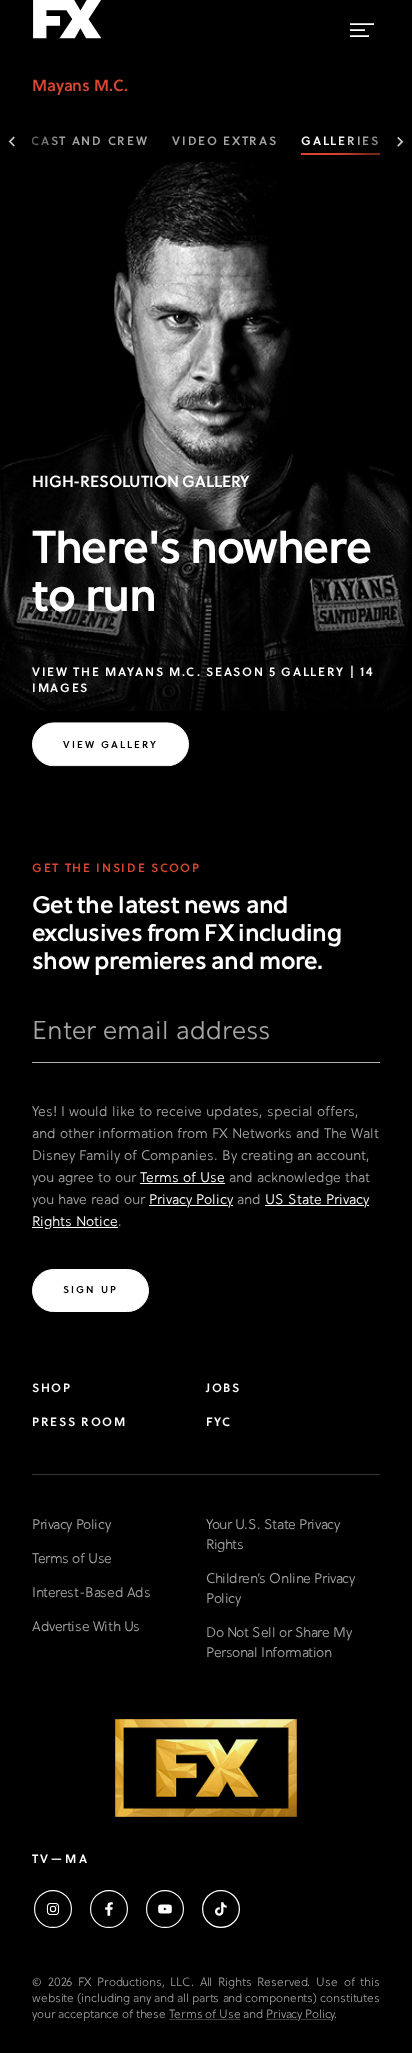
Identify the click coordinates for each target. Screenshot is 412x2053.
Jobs (223, 1389)
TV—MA (60, 1860)
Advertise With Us (86, 1627)
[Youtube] (165, 1909)
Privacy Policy (191, 1200)
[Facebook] (109, 1909)
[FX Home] (67, 39)
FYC (219, 1423)
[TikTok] (221, 1909)
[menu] (362, 25)
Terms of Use (182, 1178)
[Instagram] (53, 1909)
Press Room (79, 1423)
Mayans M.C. (80, 87)
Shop (52, 1389)
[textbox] (206, 1040)
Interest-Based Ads (91, 1593)
